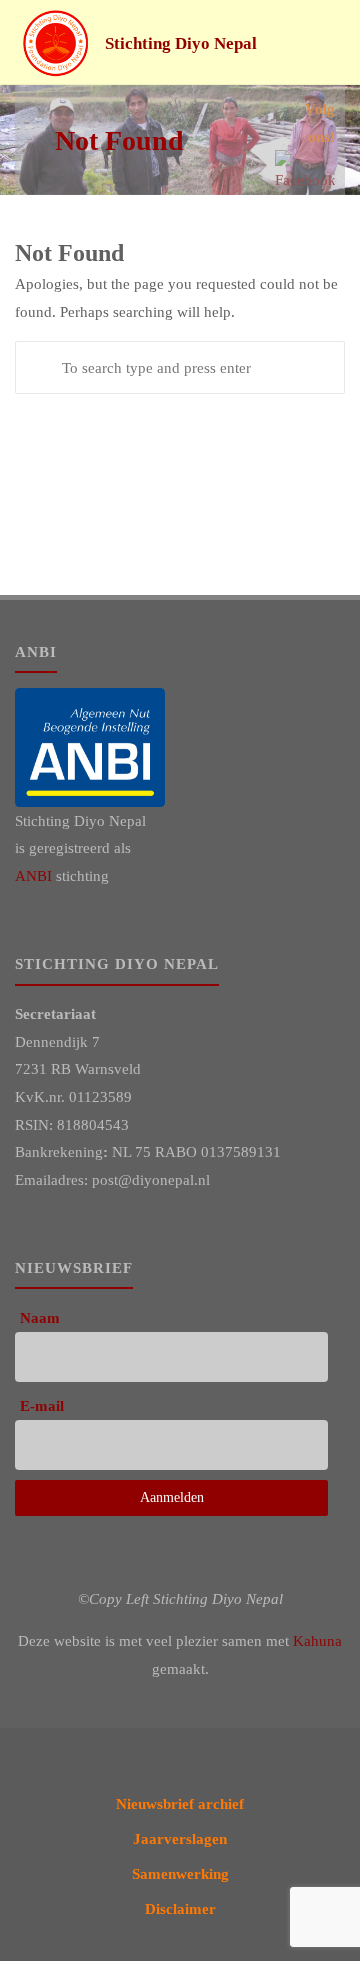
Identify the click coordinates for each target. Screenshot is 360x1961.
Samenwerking (180, 1873)
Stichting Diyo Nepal (181, 43)
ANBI (33, 875)
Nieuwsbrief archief (180, 1803)
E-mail (42, 1405)
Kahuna (317, 1640)
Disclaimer (180, 1908)
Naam (40, 1317)
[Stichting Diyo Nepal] (56, 42)
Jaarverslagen (180, 1838)
